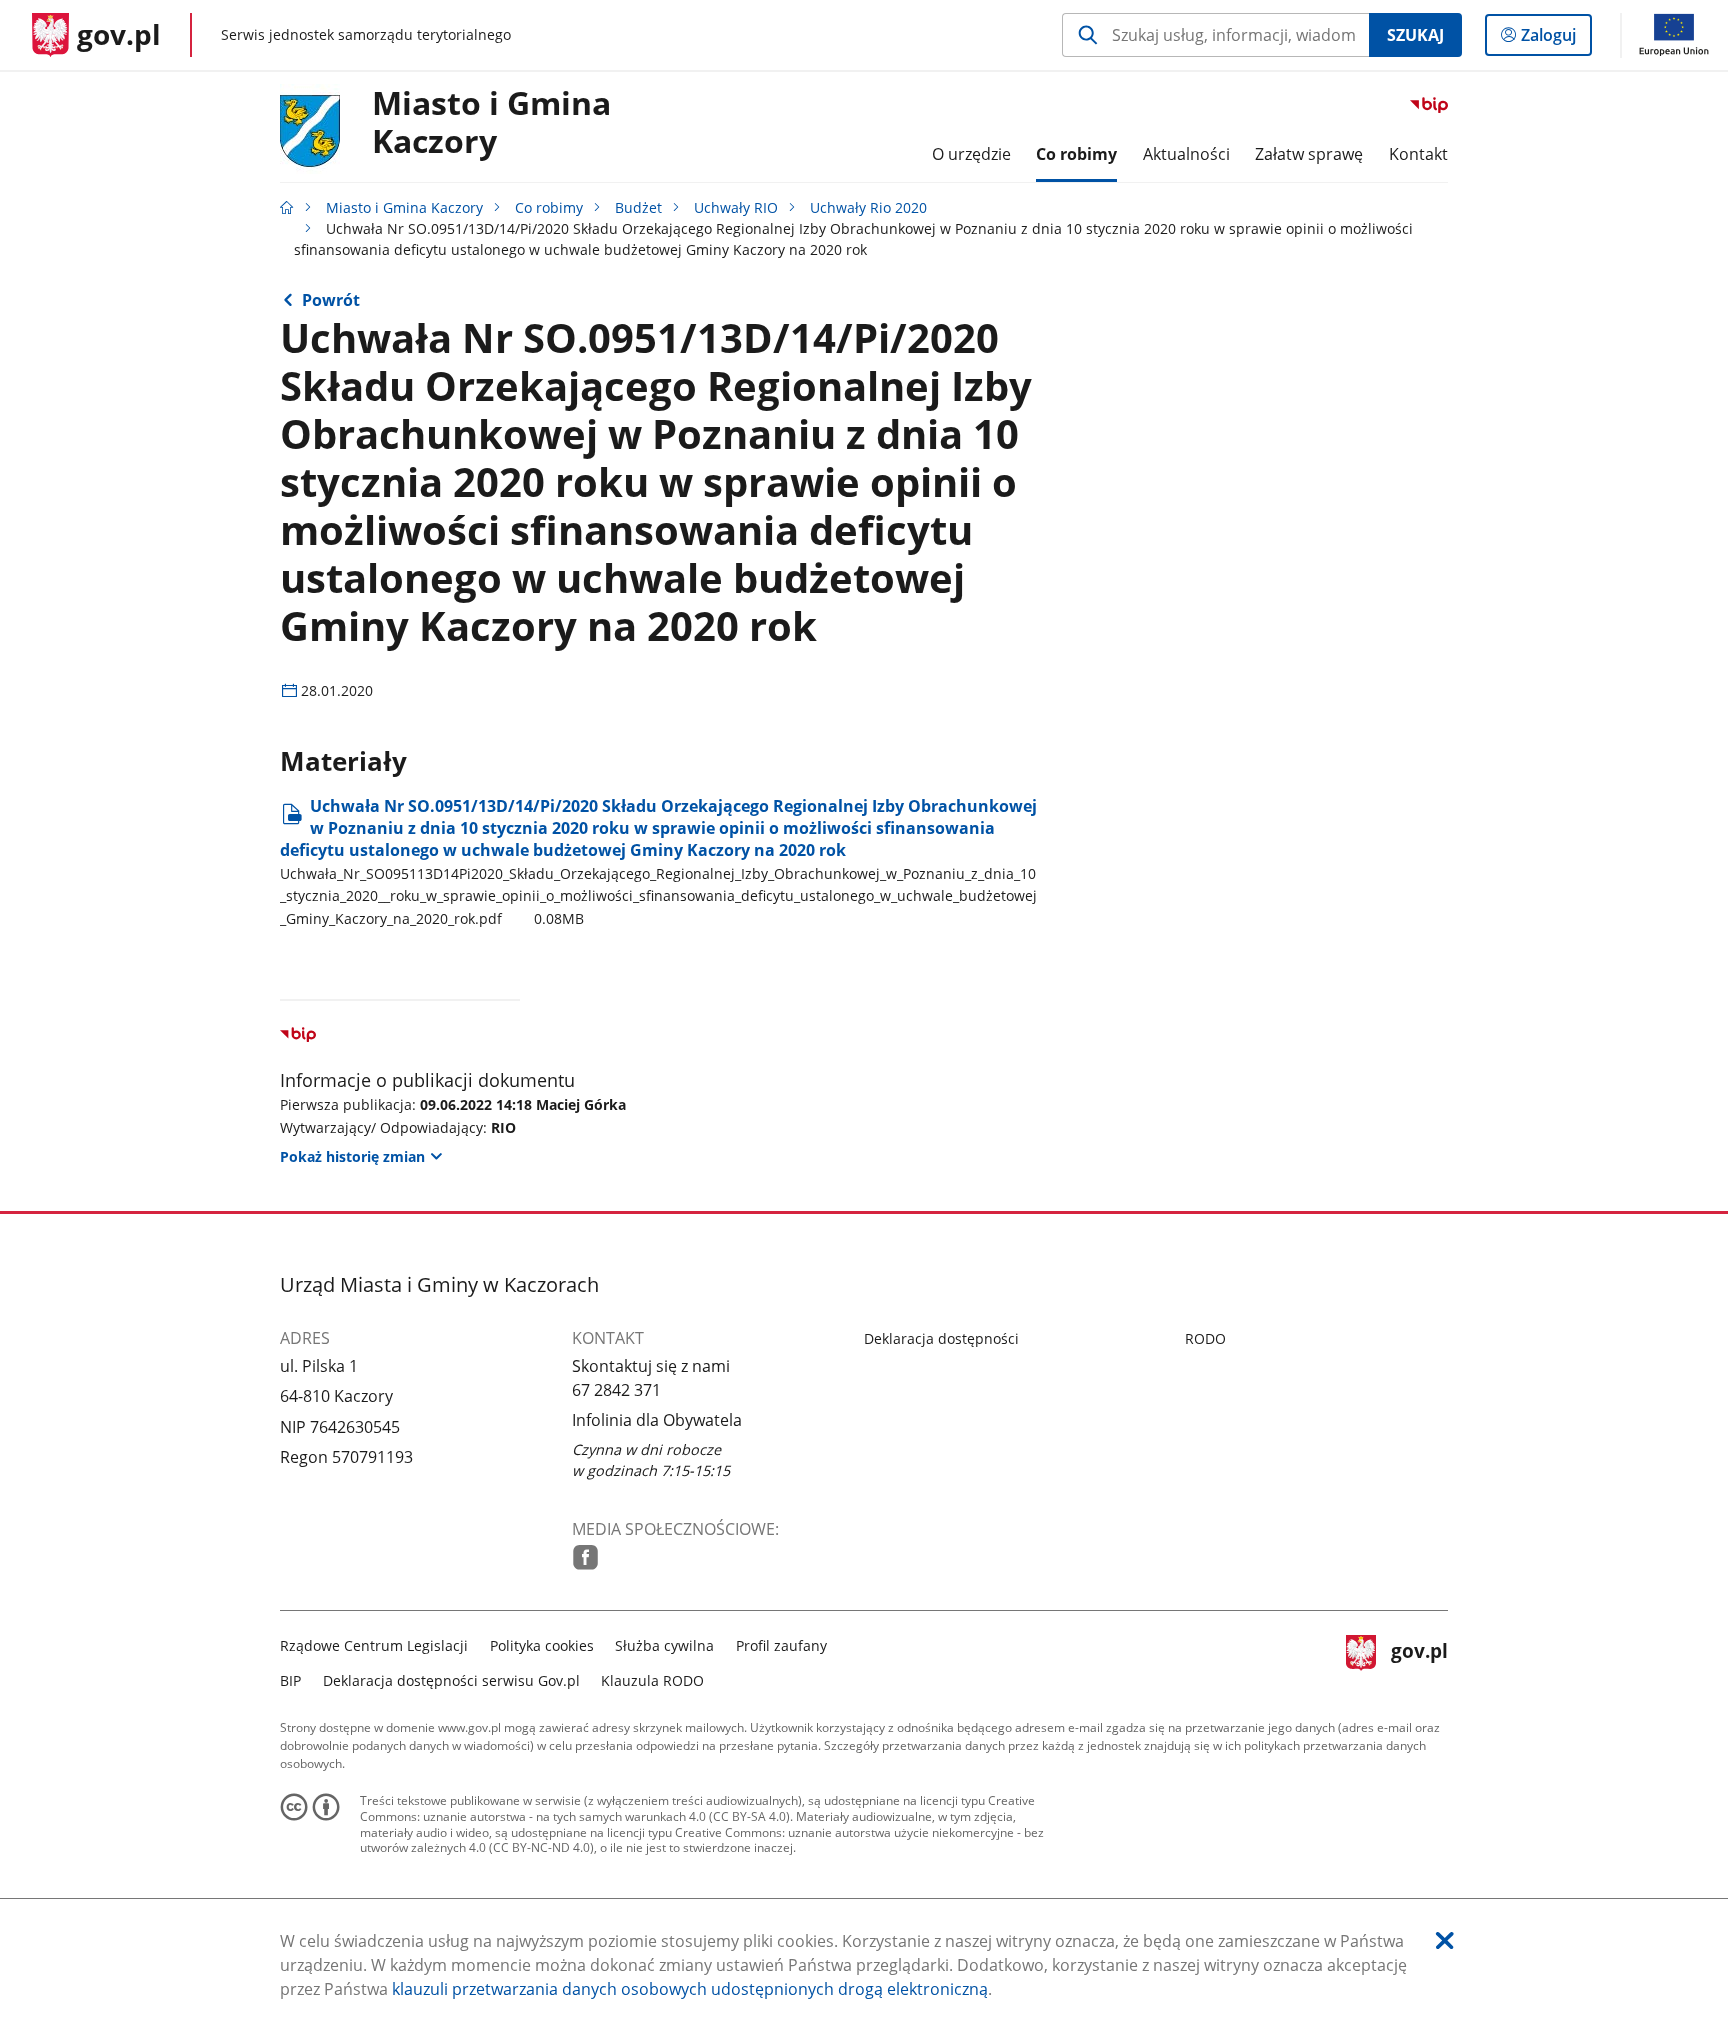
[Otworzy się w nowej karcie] (585, 1557)
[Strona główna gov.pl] (287, 207)
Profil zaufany (781, 1645)
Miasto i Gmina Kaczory (491, 123)
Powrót (331, 300)
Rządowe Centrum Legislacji (374, 1645)
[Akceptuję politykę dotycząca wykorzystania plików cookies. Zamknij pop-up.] (1445, 1940)
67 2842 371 (616, 1390)
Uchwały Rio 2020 (868, 207)
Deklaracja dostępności (941, 1338)
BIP (290, 1680)
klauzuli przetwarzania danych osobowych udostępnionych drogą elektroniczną (690, 1989)
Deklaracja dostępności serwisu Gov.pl (451, 1680)
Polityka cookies (542, 1645)
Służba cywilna (664, 1645)
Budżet (638, 207)
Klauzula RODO (652, 1680)
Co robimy (549, 207)
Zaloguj (1556, 39)
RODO (1205, 1338)
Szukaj (1415, 35)
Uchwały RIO (736, 207)
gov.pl (1419, 1660)
